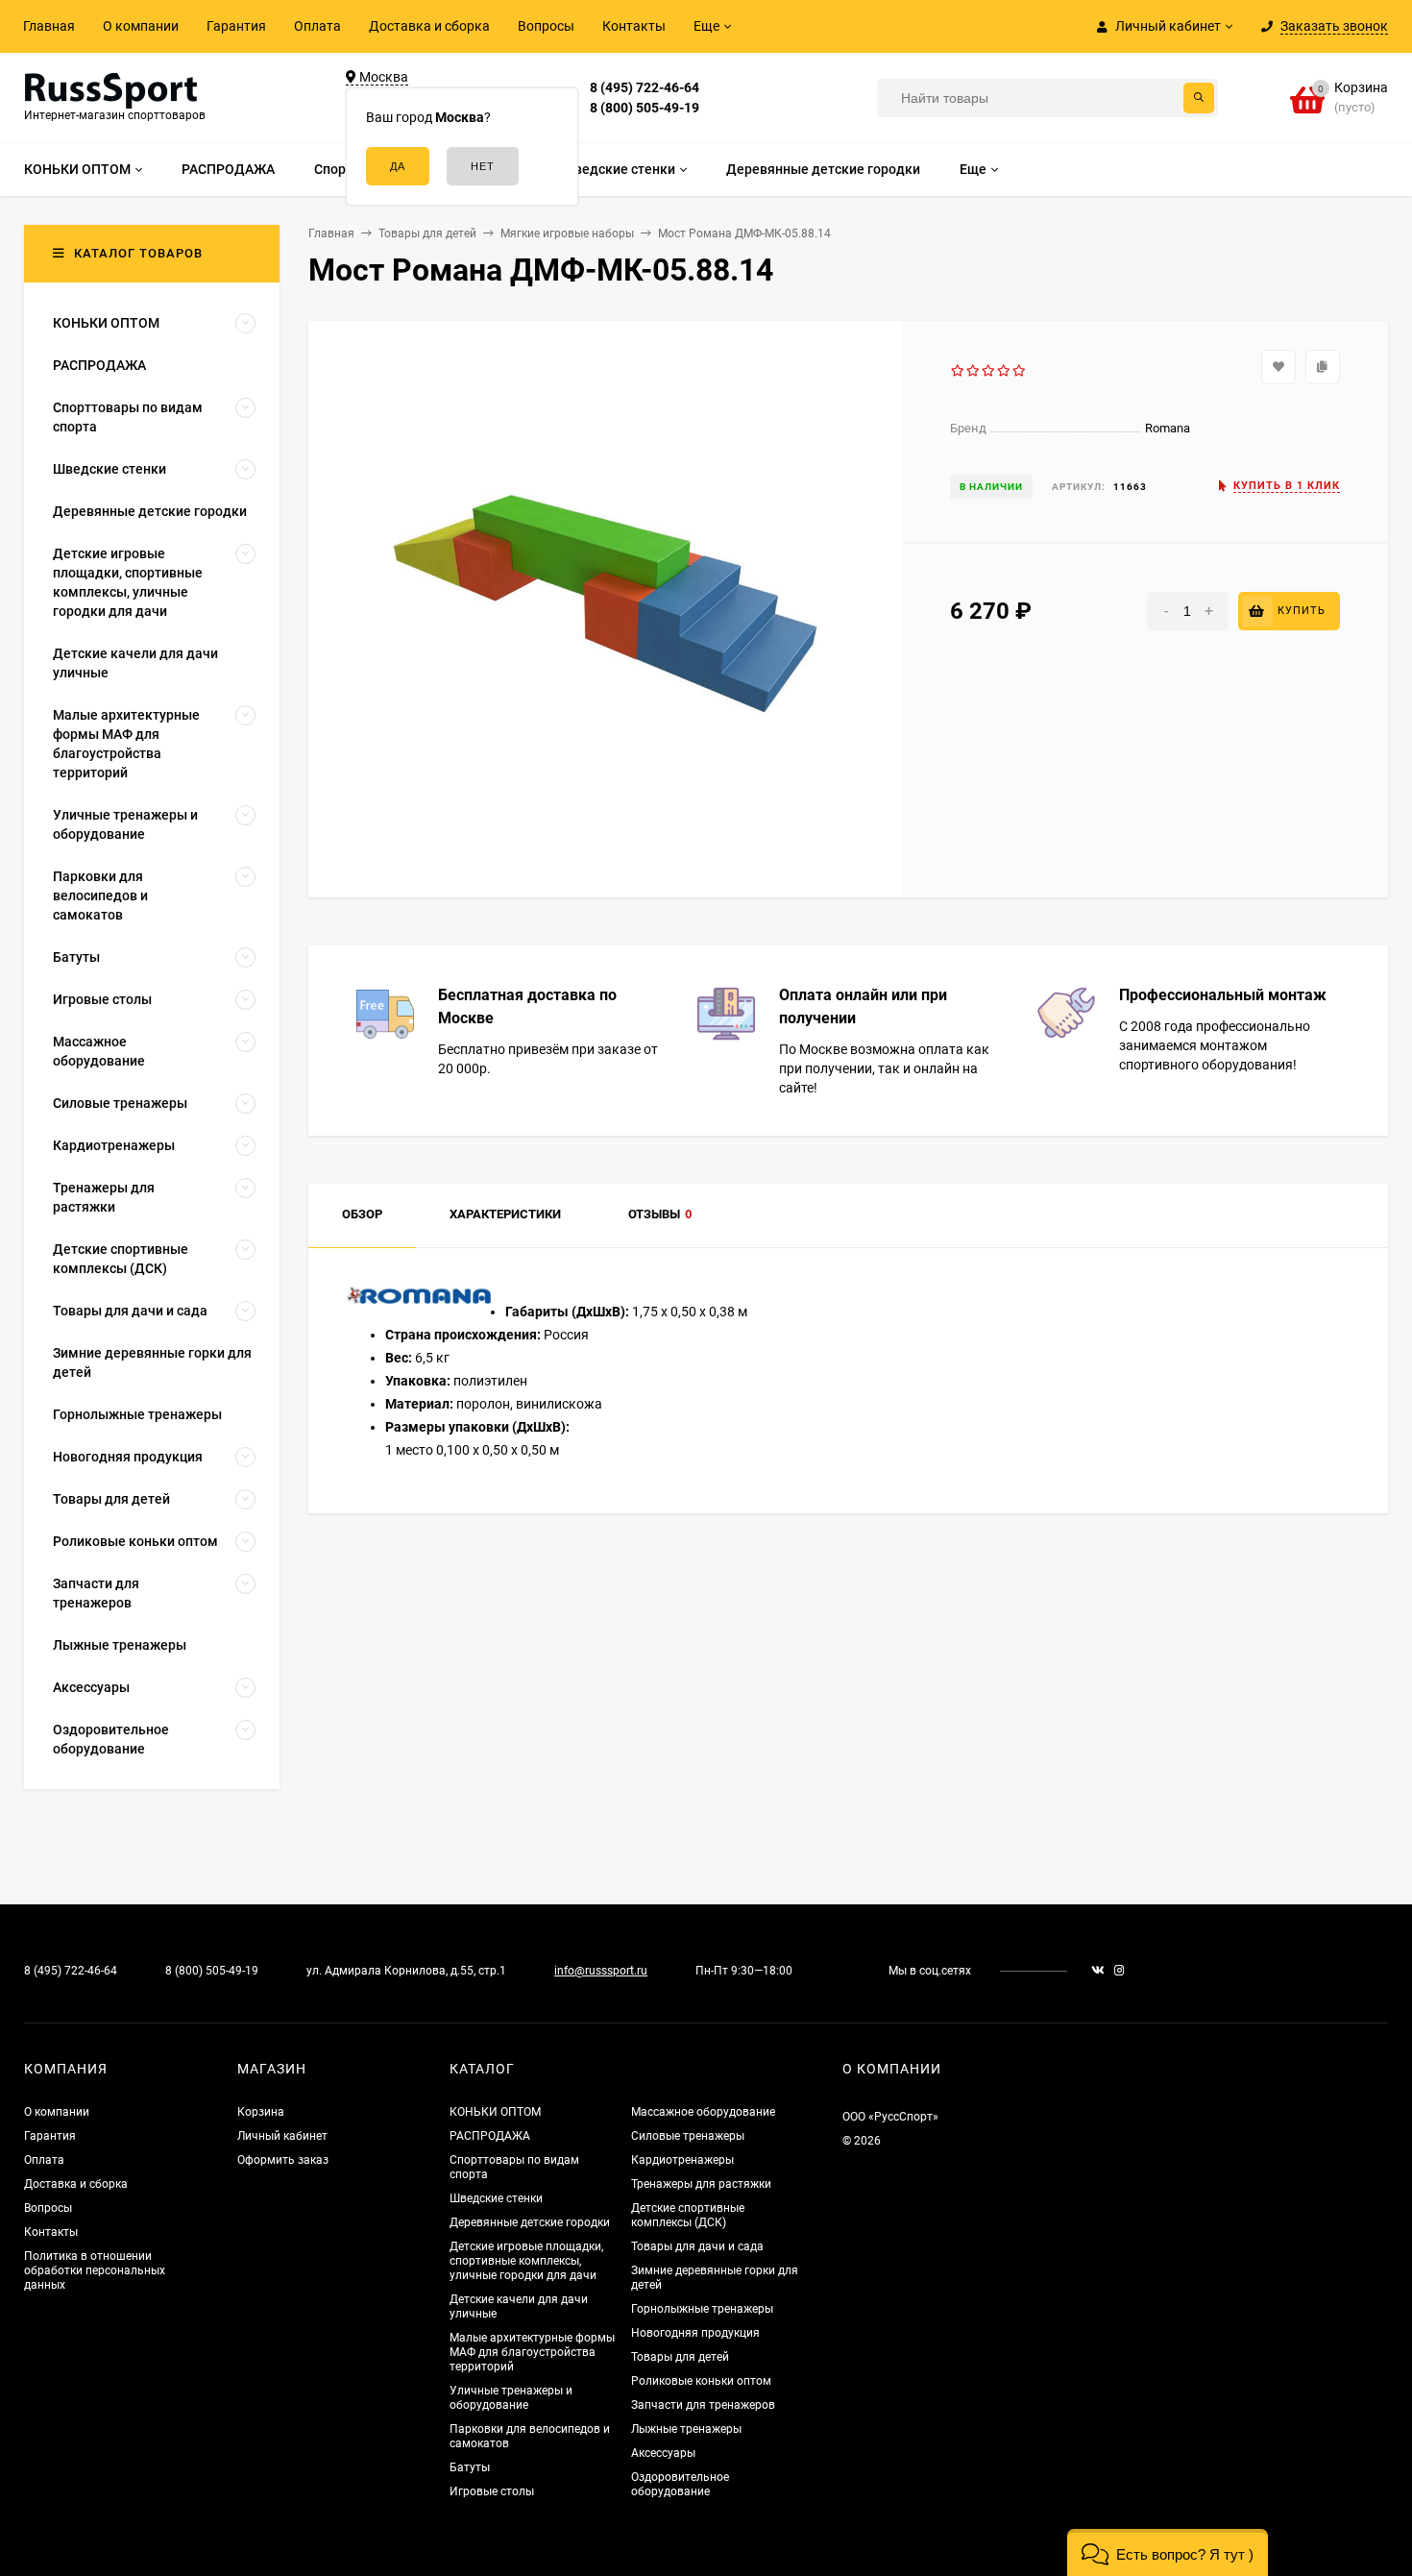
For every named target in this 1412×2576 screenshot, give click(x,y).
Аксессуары (663, 2453)
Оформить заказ (283, 2160)
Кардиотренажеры (682, 2160)
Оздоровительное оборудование (680, 2484)
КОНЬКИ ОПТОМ (495, 2112)
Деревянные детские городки (530, 2222)
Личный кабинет (282, 2136)
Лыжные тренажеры (686, 2429)
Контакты (634, 26)
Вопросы (546, 26)
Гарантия (236, 26)
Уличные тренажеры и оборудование (511, 2398)
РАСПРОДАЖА (490, 2136)
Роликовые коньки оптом (701, 2381)
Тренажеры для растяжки (701, 2184)
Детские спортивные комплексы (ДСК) (688, 2215)
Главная (49, 26)
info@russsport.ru (601, 1971)
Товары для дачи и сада (697, 2246)
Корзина (261, 2112)
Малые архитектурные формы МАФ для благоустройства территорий (532, 2352)
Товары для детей (680, 2357)
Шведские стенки (496, 2198)
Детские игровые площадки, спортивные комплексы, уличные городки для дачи (526, 2261)
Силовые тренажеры (688, 2136)
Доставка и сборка (429, 26)
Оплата (317, 26)
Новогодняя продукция (695, 2333)
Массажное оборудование (703, 2112)
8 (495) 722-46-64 (645, 87)
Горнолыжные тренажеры (702, 2309)
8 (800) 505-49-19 (645, 108)
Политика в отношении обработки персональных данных (95, 2270)
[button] (1168, 2552)
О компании (141, 26)
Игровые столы (492, 2491)
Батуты (470, 2467)
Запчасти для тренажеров (703, 2405)
